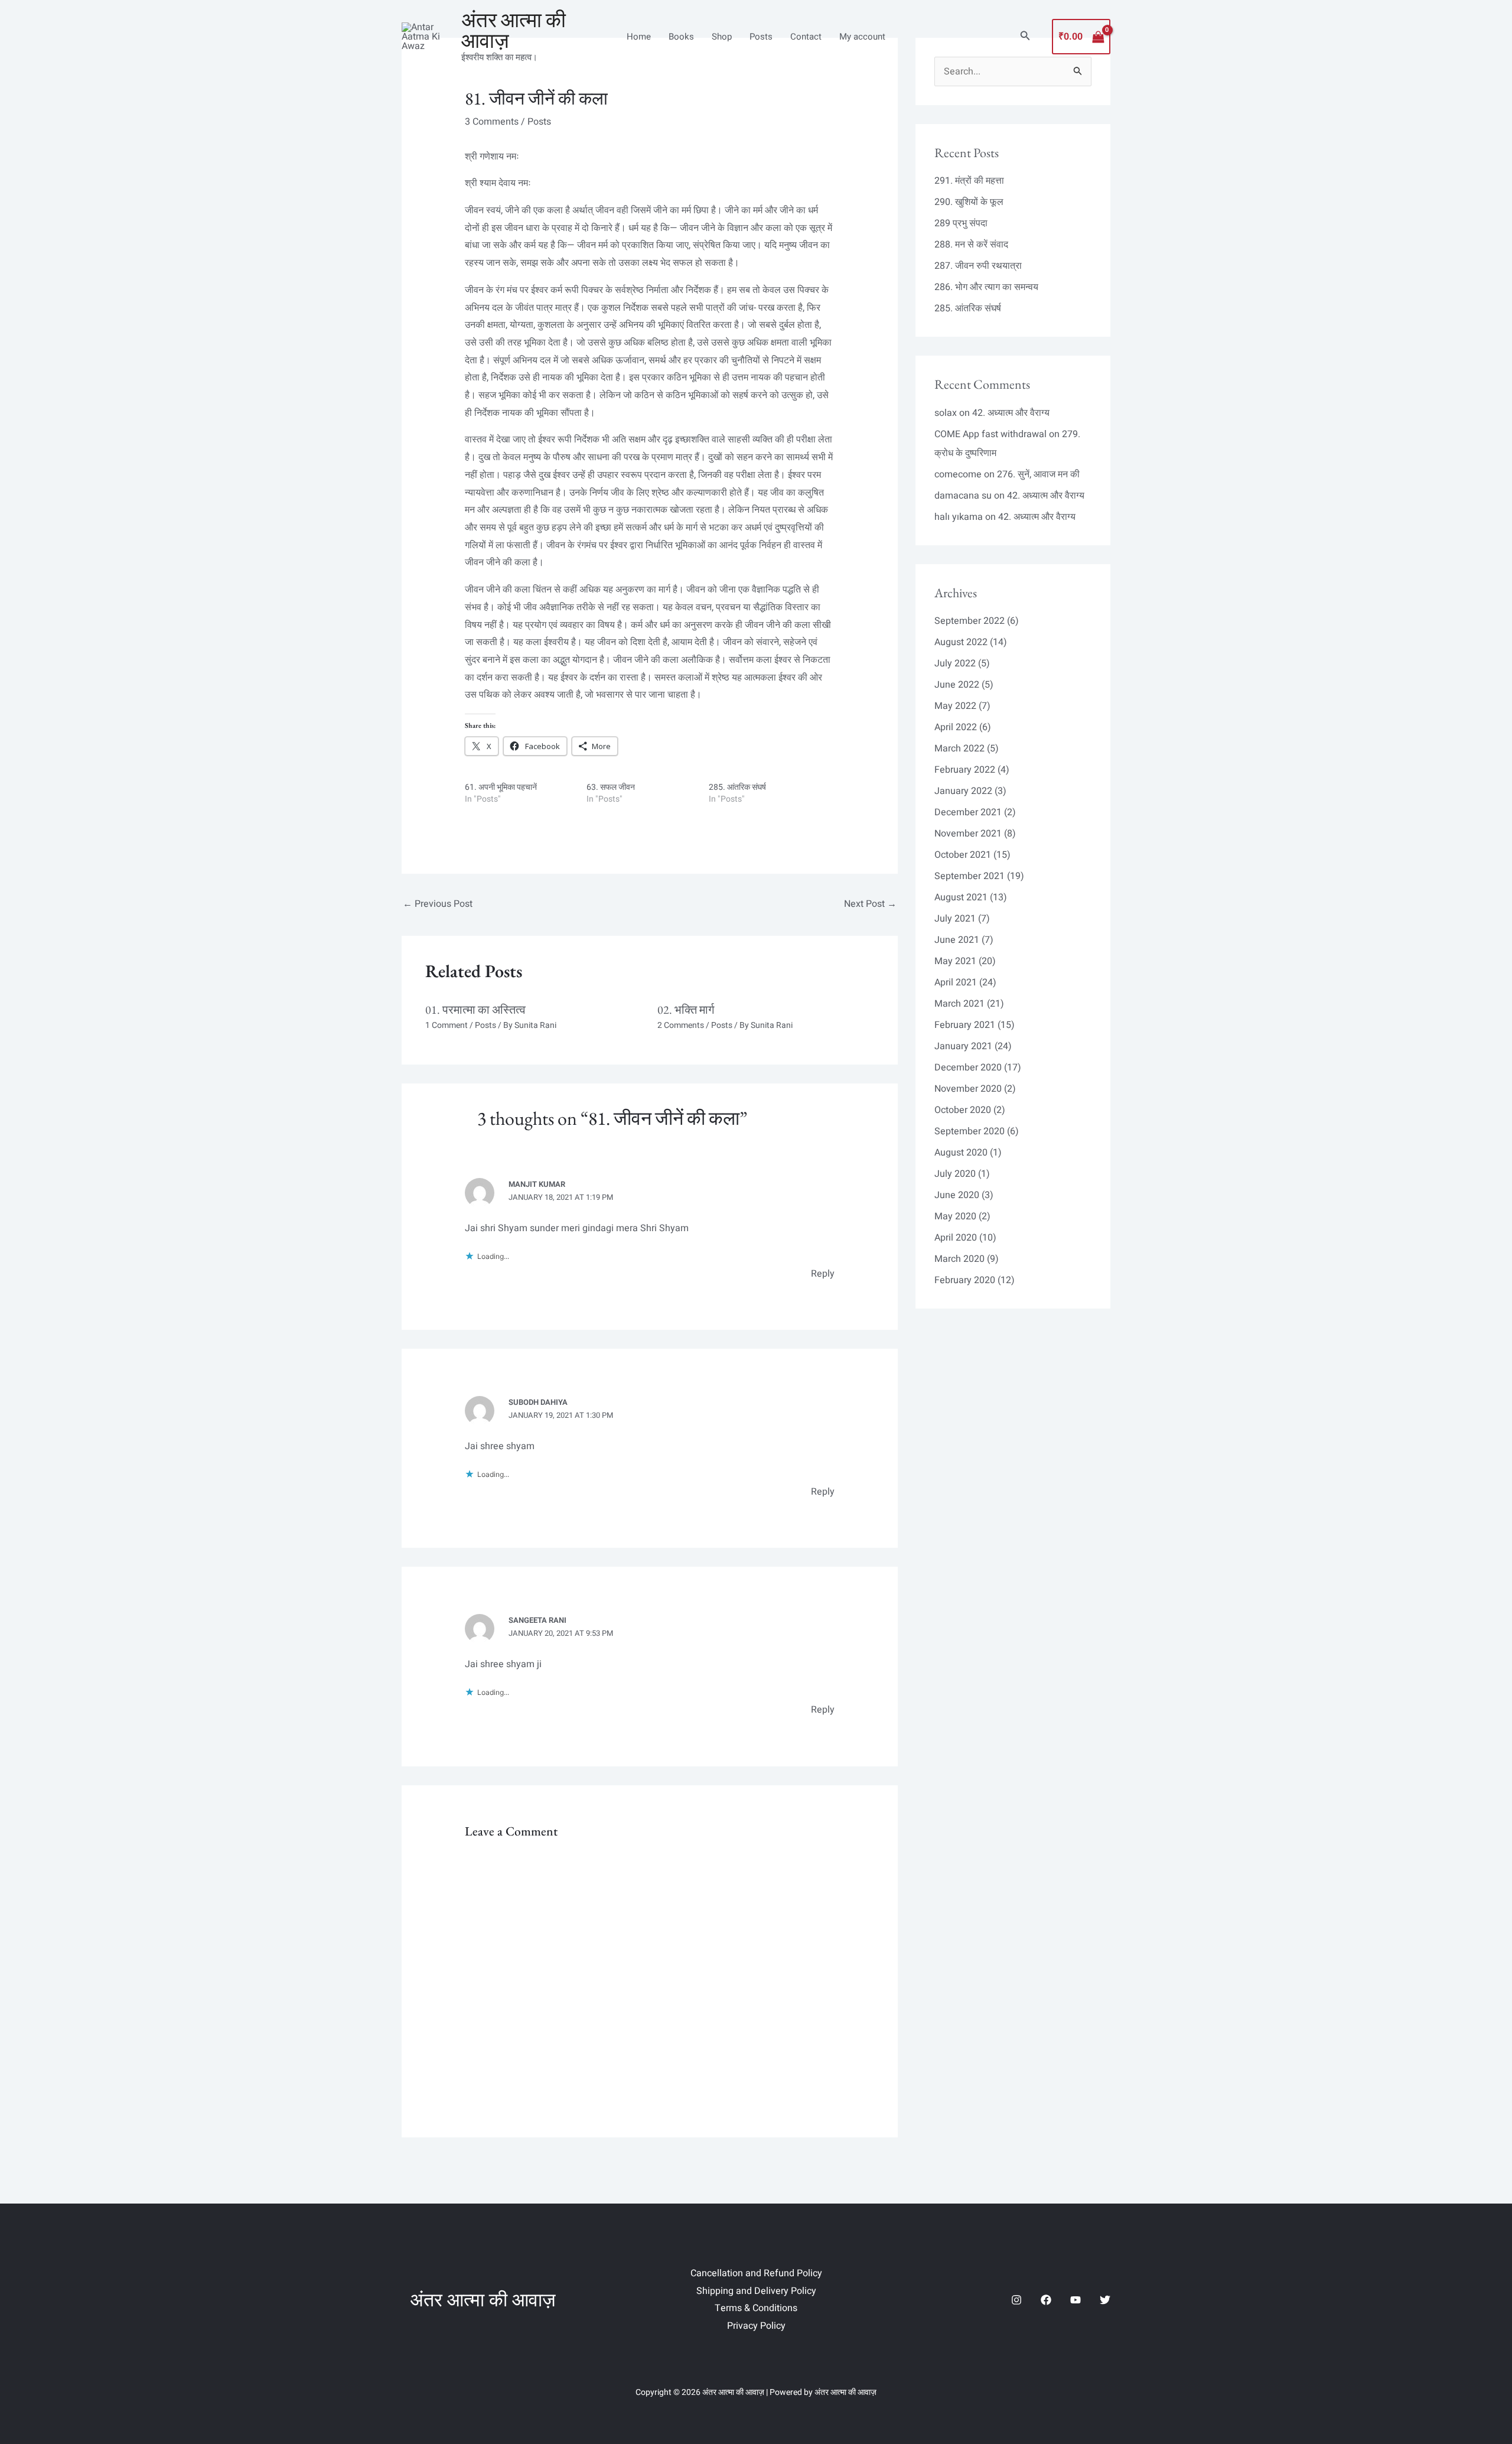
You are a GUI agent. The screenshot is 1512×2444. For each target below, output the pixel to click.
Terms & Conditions (756, 2308)
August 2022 (961, 642)
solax (946, 413)
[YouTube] (1076, 2300)
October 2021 (963, 855)
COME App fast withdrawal (990, 434)
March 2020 (959, 1259)
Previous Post (438, 904)
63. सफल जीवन (611, 787)
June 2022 (957, 685)
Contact (806, 37)
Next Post (870, 904)
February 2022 (965, 770)
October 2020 (963, 1110)
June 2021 (957, 940)
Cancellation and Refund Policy (756, 2273)
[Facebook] (1046, 2300)
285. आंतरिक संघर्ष (737, 787)
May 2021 (955, 961)
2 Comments (681, 1025)
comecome (958, 474)
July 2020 (955, 1174)
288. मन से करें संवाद (971, 245)
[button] (1025, 37)
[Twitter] (1105, 2300)
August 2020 (961, 1153)
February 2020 (965, 1280)
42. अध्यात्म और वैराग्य (1011, 413)
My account (862, 37)
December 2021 (968, 812)
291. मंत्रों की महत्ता (969, 181)
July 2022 (955, 663)
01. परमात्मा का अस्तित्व (475, 1010)
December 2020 (968, 1068)
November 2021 (968, 834)
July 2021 (955, 919)
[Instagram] (1016, 2300)
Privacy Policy (756, 2326)
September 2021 (970, 876)
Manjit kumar (537, 1184)
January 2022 (963, 791)
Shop (722, 37)
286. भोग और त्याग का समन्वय (986, 287)
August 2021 (961, 897)
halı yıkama (959, 517)
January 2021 (963, 1046)
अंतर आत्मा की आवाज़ (514, 30)
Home (639, 37)
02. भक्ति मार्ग (686, 1010)
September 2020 (970, 1131)
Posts (761, 37)
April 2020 (956, 1238)
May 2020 (955, 1216)
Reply (823, 1274)
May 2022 (955, 706)
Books (681, 37)
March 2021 (959, 1004)
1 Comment (447, 1025)
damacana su (963, 496)
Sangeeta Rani (537, 1620)
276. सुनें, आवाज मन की (1038, 474)
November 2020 (968, 1089)
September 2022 (970, 621)
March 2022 (959, 749)
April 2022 (956, 727)
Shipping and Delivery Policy (756, 2291)
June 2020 (957, 1195)
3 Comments (492, 122)
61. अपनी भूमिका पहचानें (501, 787)
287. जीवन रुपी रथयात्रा (978, 266)
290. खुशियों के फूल (969, 202)
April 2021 (956, 982)
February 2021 (965, 1025)
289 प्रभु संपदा (961, 223)
